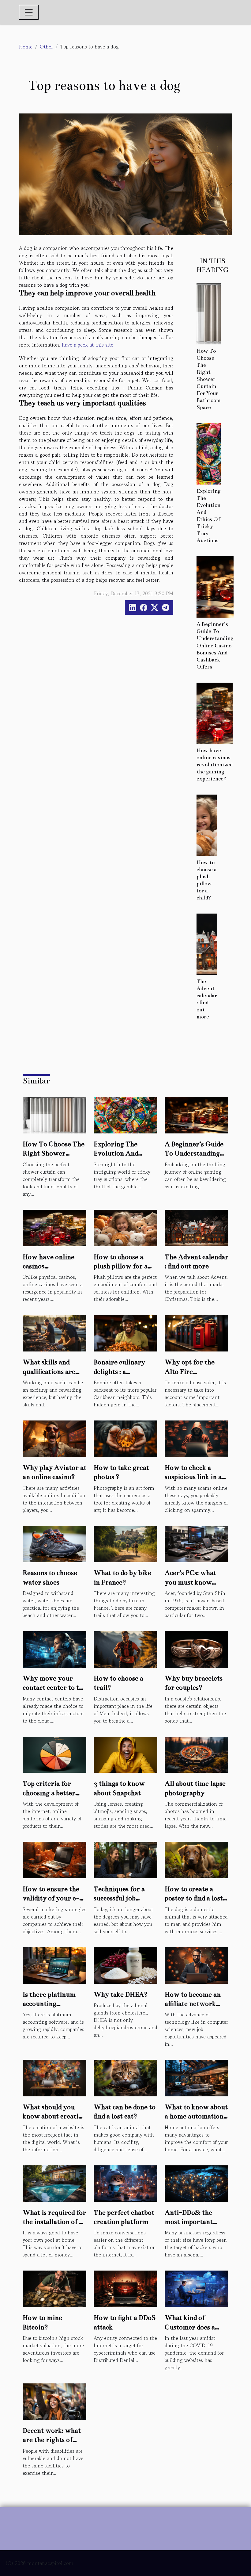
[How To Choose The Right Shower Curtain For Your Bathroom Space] (209, 313)
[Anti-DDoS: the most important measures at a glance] (197, 2183)
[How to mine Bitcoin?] (54, 2288)
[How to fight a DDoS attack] (125, 2288)
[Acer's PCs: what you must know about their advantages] (197, 1543)
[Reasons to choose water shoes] (54, 1543)
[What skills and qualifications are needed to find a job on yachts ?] (54, 1332)
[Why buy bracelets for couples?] (197, 1649)
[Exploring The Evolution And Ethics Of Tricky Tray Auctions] (209, 453)
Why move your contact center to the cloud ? (54, 1688)
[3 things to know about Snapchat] (125, 1754)
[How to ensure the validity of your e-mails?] (54, 1859)
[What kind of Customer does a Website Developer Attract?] (197, 2288)
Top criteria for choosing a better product (49, 1793)
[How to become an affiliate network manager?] (197, 1965)
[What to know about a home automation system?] (197, 2077)
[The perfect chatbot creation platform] (125, 2183)
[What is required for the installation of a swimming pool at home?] (54, 2183)
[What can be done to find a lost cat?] (125, 2077)
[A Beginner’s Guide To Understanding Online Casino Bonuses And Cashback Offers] (215, 586)
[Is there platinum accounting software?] (54, 1965)
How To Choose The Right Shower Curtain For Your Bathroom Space (209, 379)
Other (46, 47)
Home (26, 47)
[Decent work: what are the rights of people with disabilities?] (54, 2401)
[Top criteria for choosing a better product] (54, 1754)
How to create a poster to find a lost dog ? (194, 1898)
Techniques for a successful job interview (119, 1898)
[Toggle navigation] (29, 12)
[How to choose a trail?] (125, 1649)
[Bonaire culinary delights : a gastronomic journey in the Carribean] (125, 1332)
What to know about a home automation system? (196, 2116)
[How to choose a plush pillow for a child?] (207, 824)
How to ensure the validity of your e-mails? (51, 1898)
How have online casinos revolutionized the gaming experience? (215, 765)
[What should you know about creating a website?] (54, 2077)
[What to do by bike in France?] (125, 1543)
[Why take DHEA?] (125, 1965)
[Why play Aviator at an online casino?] (54, 1438)
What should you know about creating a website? (54, 2116)
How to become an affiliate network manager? (193, 2004)
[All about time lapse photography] (197, 1754)
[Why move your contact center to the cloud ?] (54, 1649)
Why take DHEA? (121, 1994)
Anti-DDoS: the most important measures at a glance (196, 2222)
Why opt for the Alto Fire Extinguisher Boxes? (196, 1371)
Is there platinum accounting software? (49, 2004)
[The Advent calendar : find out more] (207, 943)
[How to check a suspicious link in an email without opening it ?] (197, 1438)
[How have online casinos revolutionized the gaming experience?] (215, 712)
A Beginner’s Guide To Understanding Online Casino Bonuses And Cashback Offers (215, 645)
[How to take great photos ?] (125, 1438)
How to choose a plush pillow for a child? (121, 1266)
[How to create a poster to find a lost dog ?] (197, 1859)
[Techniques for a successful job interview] (125, 1859)
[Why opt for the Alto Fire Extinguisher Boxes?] (197, 1332)
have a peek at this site (88, 345)
